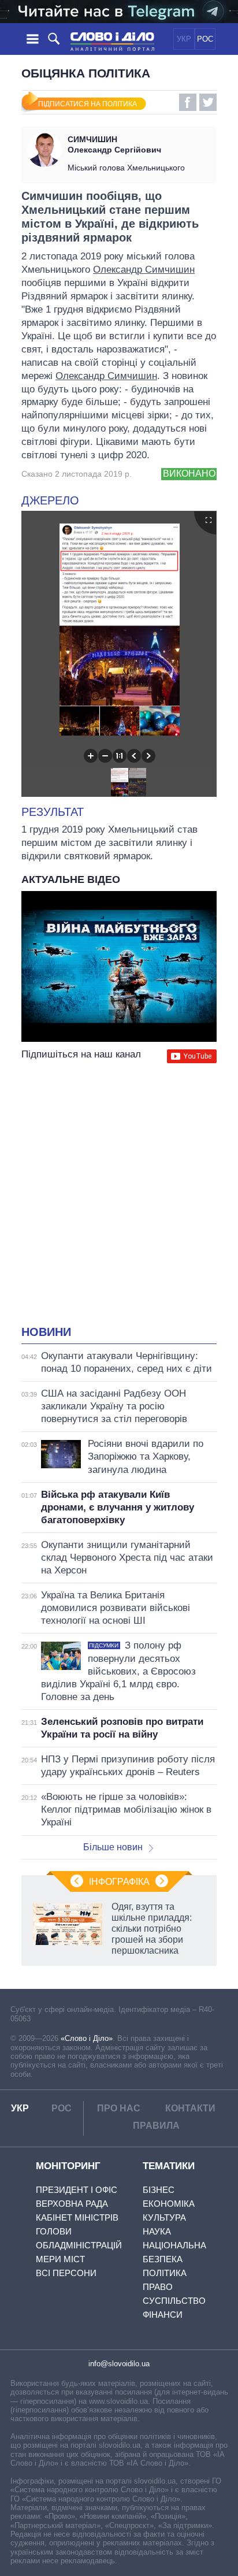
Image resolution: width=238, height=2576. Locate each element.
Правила (156, 2126)
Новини (46, 1332)
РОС (205, 39)
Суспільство (174, 2301)
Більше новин (113, 1847)
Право (158, 2287)
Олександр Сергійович (114, 144)
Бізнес (159, 2190)
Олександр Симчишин (144, 270)
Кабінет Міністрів (77, 2217)
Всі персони (66, 2273)
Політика (165, 2273)
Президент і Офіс (77, 2190)
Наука (157, 2231)
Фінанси (163, 2315)
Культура (164, 2217)
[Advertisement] (119, 1196)
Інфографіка (119, 1882)
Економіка (169, 2204)
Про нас (119, 2108)
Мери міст (60, 2259)
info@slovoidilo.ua (119, 2364)
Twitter (208, 102)
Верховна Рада (72, 2204)
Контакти (190, 2108)
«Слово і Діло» (87, 2038)
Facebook (188, 102)
